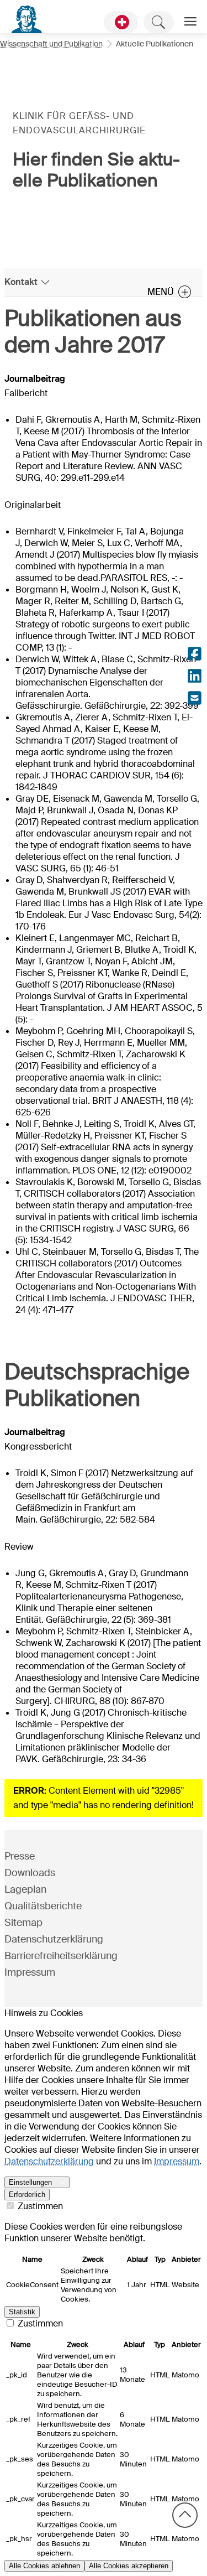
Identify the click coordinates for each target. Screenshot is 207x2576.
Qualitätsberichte (43, 1906)
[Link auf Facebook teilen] (195, 655)
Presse (20, 1856)
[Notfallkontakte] (121, 22)
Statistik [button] (22, 2312)
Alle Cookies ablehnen (44, 2566)
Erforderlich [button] (27, 2195)
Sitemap (23, 1923)
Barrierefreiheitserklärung (61, 1956)
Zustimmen (39, 2206)
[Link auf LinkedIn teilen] (195, 677)
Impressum (30, 1972)
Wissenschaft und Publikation (51, 44)
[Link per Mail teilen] (195, 699)
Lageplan (25, 1889)
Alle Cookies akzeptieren (129, 2566)
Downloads (30, 1873)
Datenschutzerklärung (54, 1939)
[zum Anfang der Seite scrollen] (185, 2515)
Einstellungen (30, 2182)
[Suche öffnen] (159, 22)
